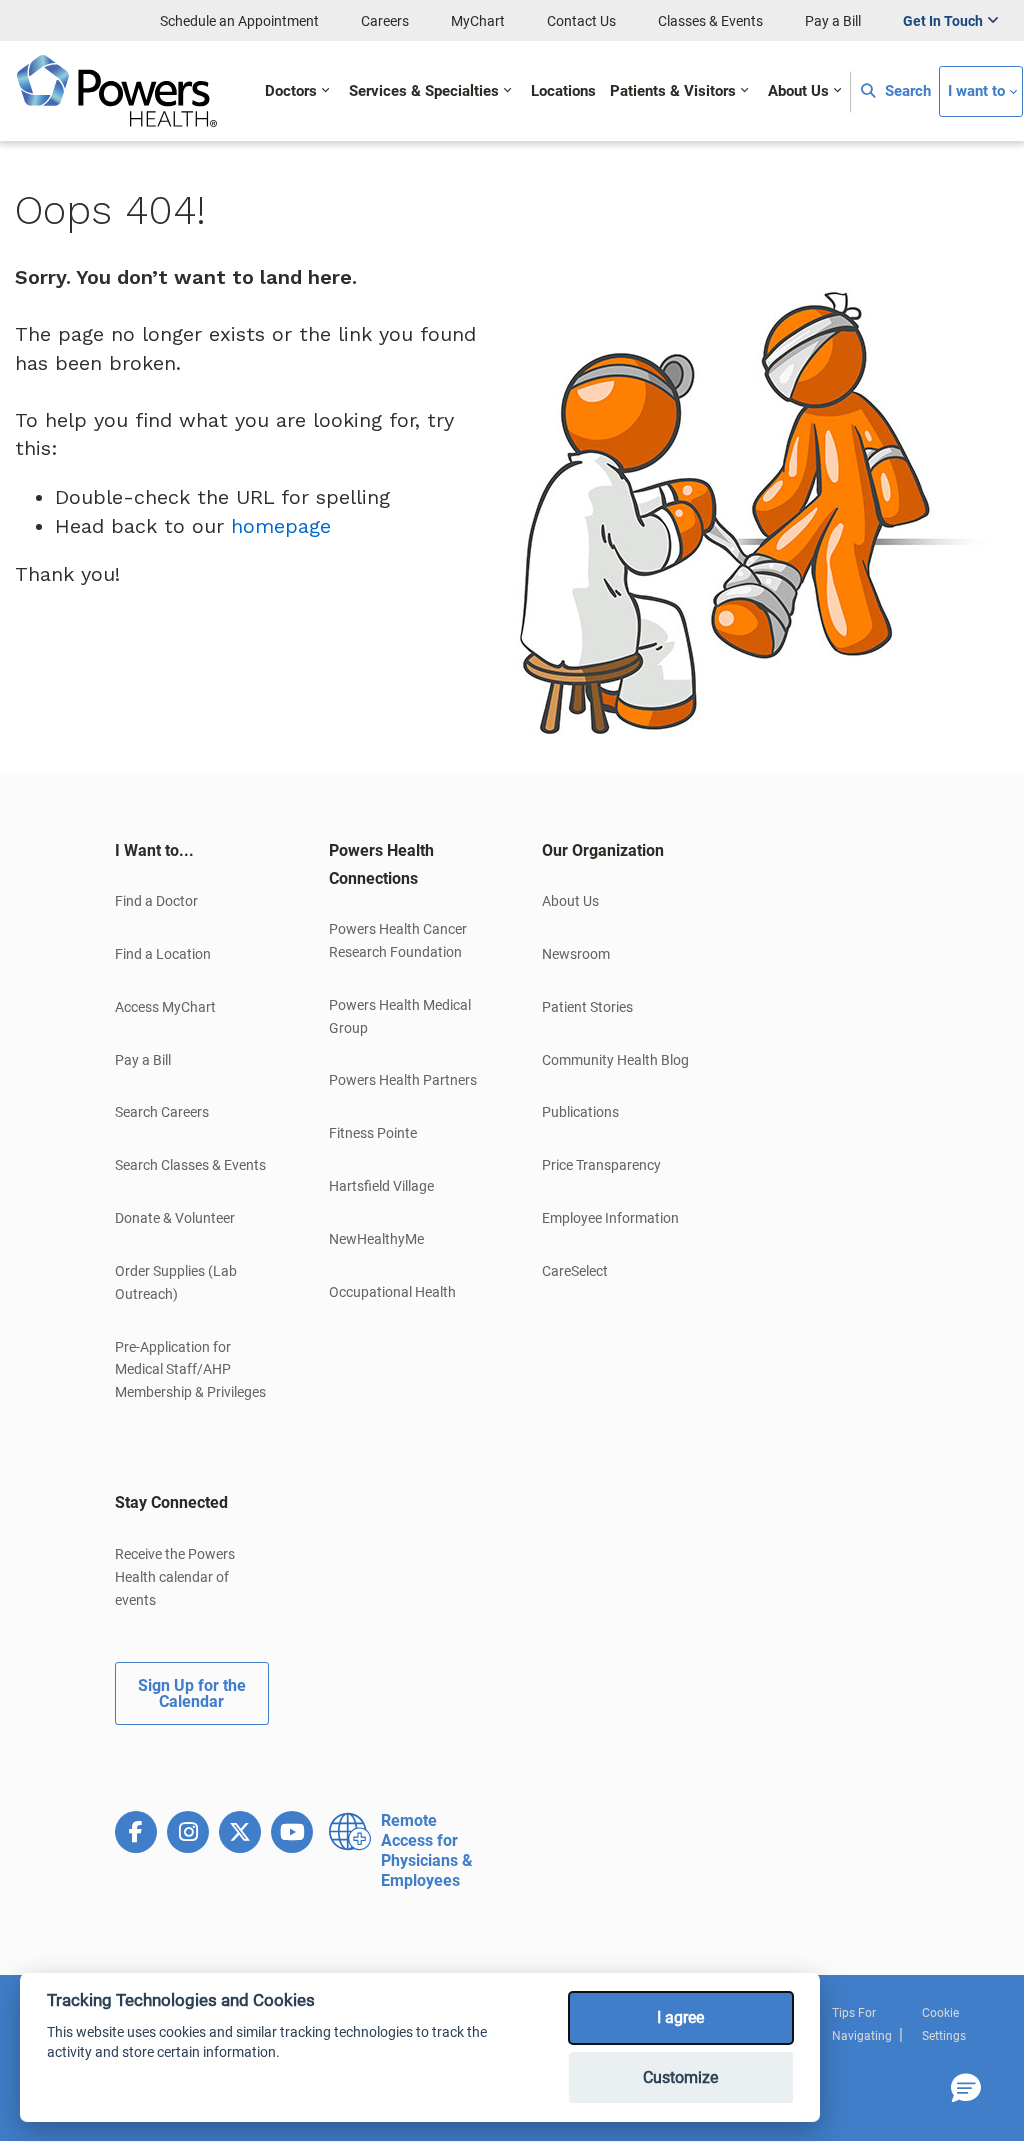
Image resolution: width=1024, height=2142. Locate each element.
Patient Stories (587, 1007)
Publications (580, 1112)
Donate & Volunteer (175, 1218)
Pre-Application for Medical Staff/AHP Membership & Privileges (190, 1370)
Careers (385, 21)
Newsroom (576, 954)
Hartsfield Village (381, 1186)
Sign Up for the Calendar (192, 1693)
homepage (281, 526)
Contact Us (581, 21)
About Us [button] (798, 91)
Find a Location (163, 954)
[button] (966, 2089)
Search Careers (162, 1112)
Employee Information (610, 1218)
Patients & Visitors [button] (673, 91)
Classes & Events (710, 21)
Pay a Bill (833, 21)
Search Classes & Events (190, 1165)
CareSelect (575, 1271)
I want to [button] (976, 91)
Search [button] (906, 91)
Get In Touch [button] (943, 21)
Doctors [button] (291, 91)
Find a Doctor (156, 901)
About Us (570, 901)
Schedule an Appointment (239, 21)
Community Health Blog (615, 1060)
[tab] (192, 851)
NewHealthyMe (376, 1239)
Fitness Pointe (373, 1133)
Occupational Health (392, 1292)
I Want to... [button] (154, 850)
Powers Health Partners (403, 1080)
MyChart (478, 21)
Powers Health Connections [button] (381, 864)
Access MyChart (165, 1007)
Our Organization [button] (603, 850)
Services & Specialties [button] (424, 91)
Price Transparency (601, 1165)
